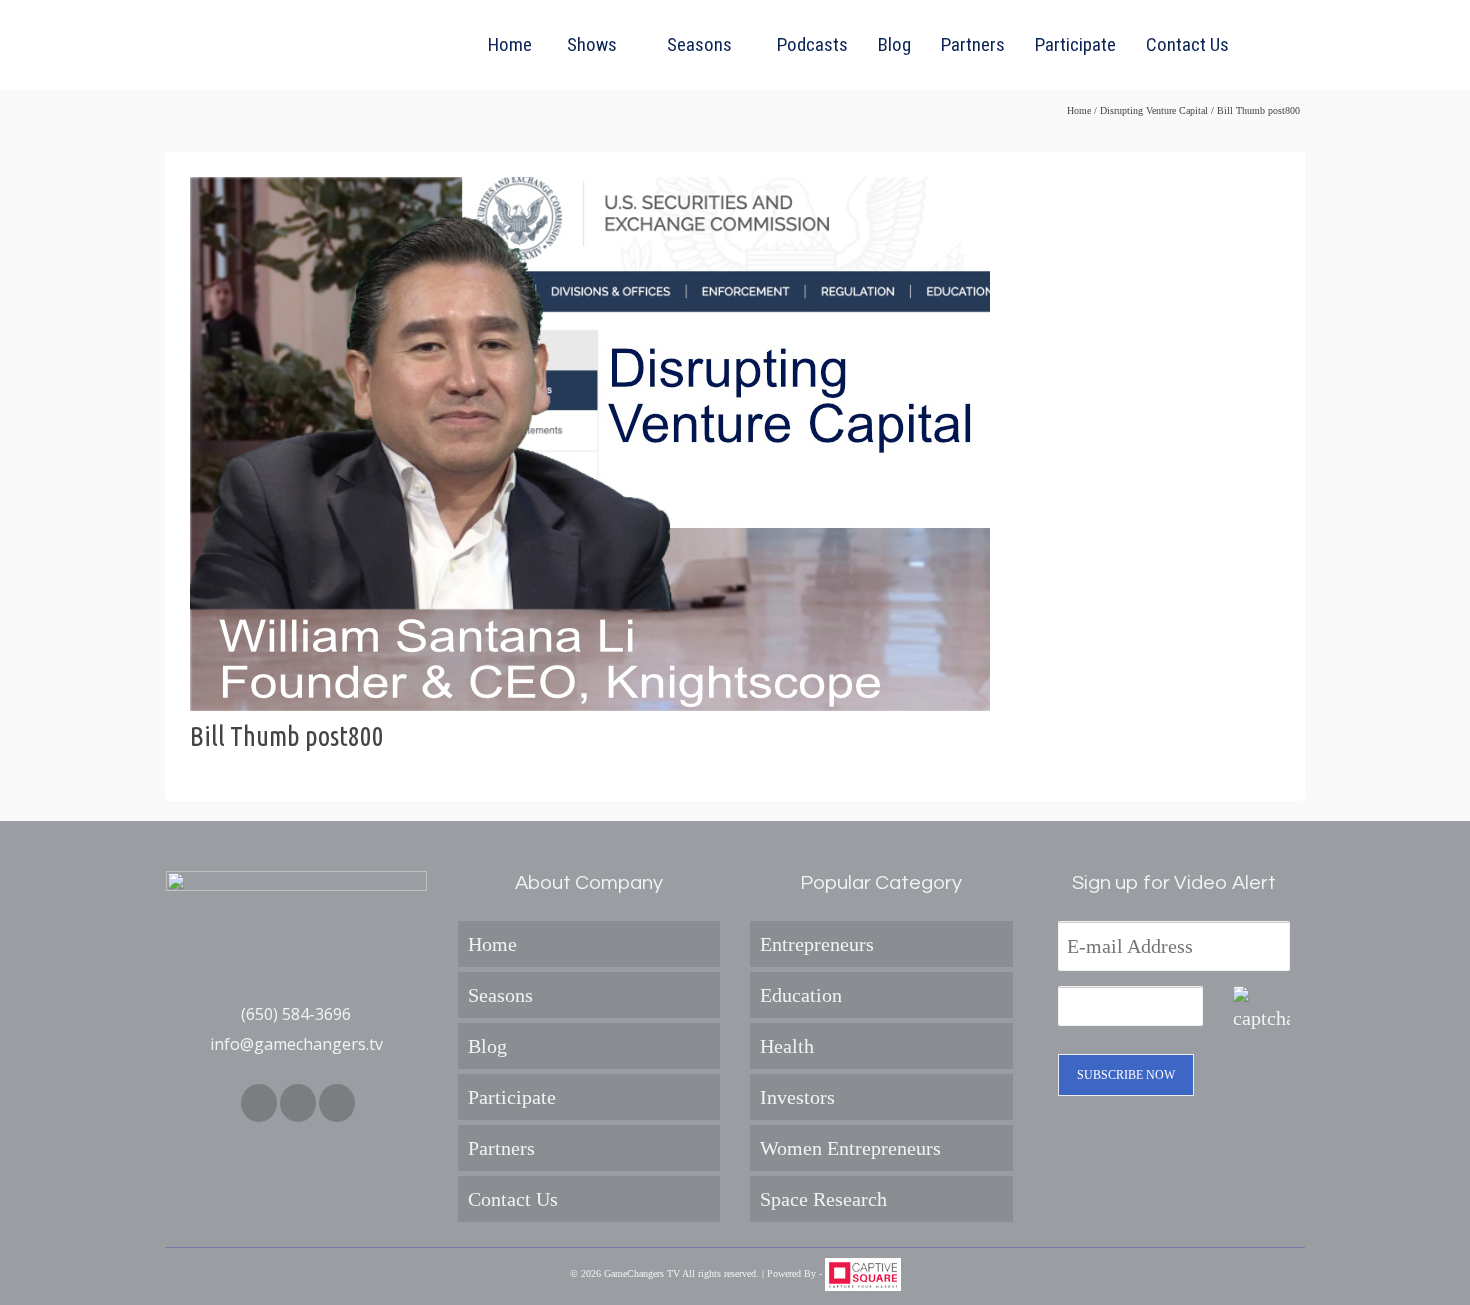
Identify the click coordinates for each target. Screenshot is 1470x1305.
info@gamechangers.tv (296, 1044)
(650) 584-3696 (296, 1014)
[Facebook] (259, 1103)
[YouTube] (337, 1103)
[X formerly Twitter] (298, 1103)
